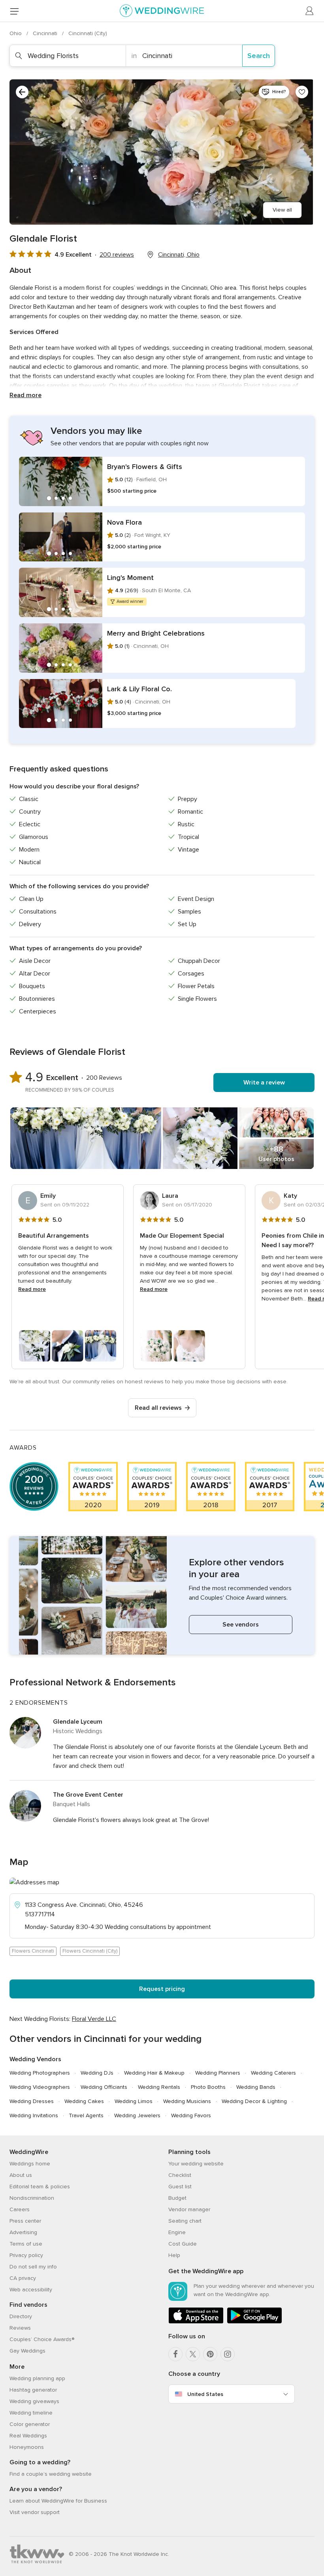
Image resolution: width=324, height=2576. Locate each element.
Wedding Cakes (84, 2101)
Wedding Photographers (40, 2073)
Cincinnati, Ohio (179, 255)
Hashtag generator (33, 2390)
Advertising (23, 2232)
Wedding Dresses (32, 2101)
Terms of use (26, 2244)
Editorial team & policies (40, 2187)
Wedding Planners (218, 2073)
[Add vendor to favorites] (302, 92)
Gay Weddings (27, 2351)
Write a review (264, 1083)
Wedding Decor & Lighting (254, 2101)
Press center (25, 2221)
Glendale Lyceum (78, 1722)
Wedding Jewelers (137, 2115)
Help (174, 2255)
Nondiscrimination (32, 2198)
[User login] (310, 11)
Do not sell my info (33, 2267)
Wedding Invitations (34, 2115)
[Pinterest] (210, 2354)
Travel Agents (86, 2115)
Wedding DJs (97, 2073)
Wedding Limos (134, 2101)
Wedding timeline (31, 2413)
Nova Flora (124, 522)
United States (205, 2394)
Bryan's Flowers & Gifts (145, 467)
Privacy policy (26, 2255)
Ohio (16, 33)
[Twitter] (193, 2354)
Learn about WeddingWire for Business (58, 2501)
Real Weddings (28, 2436)
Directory (21, 2316)
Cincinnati (46, 33)
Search (259, 56)
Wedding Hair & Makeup (154, 2073)
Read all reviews (158, 1408)
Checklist (180, 2175)
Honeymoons (27, 2447)
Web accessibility (31, 2290)
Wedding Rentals (159, 2087)
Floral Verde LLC (94, 2019)
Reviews (20, 2328)
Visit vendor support (35, 2512)
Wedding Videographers (40, 2087)
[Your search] (22, 92)
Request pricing (162, 1989)
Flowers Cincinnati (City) (90, 1951)
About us (21, 2175)
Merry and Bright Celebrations (156, 633)
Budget (177, 2198)
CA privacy (23, 2278)
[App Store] (196, 2322)
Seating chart (185, 2221)
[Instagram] (228, 2354)
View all (282, 210)
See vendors (241, 1625)
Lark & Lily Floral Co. (139, 689)
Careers (20, 2209)
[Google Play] (254, 2322)
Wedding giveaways (34, 2401)
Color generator (30, 2424)
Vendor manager (189, 2209)
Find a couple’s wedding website (51, 2474)
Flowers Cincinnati (33, 1951)
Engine (177, 2232)
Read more (25, 395)
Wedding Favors (191, 2115)
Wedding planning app (37, 2378)
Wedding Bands (256, 2087)
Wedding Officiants (104, 2087)
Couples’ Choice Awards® (42, 2339)
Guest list (180, 2187)
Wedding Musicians (187, 2101)
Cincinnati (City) (88, 33)
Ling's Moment (130, 578)
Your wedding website (196, 2164)
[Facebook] (175, 2354)
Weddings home (30, 2164)
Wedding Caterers (273, 2073)
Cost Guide (183, 2244)
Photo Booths (208, 2087)
